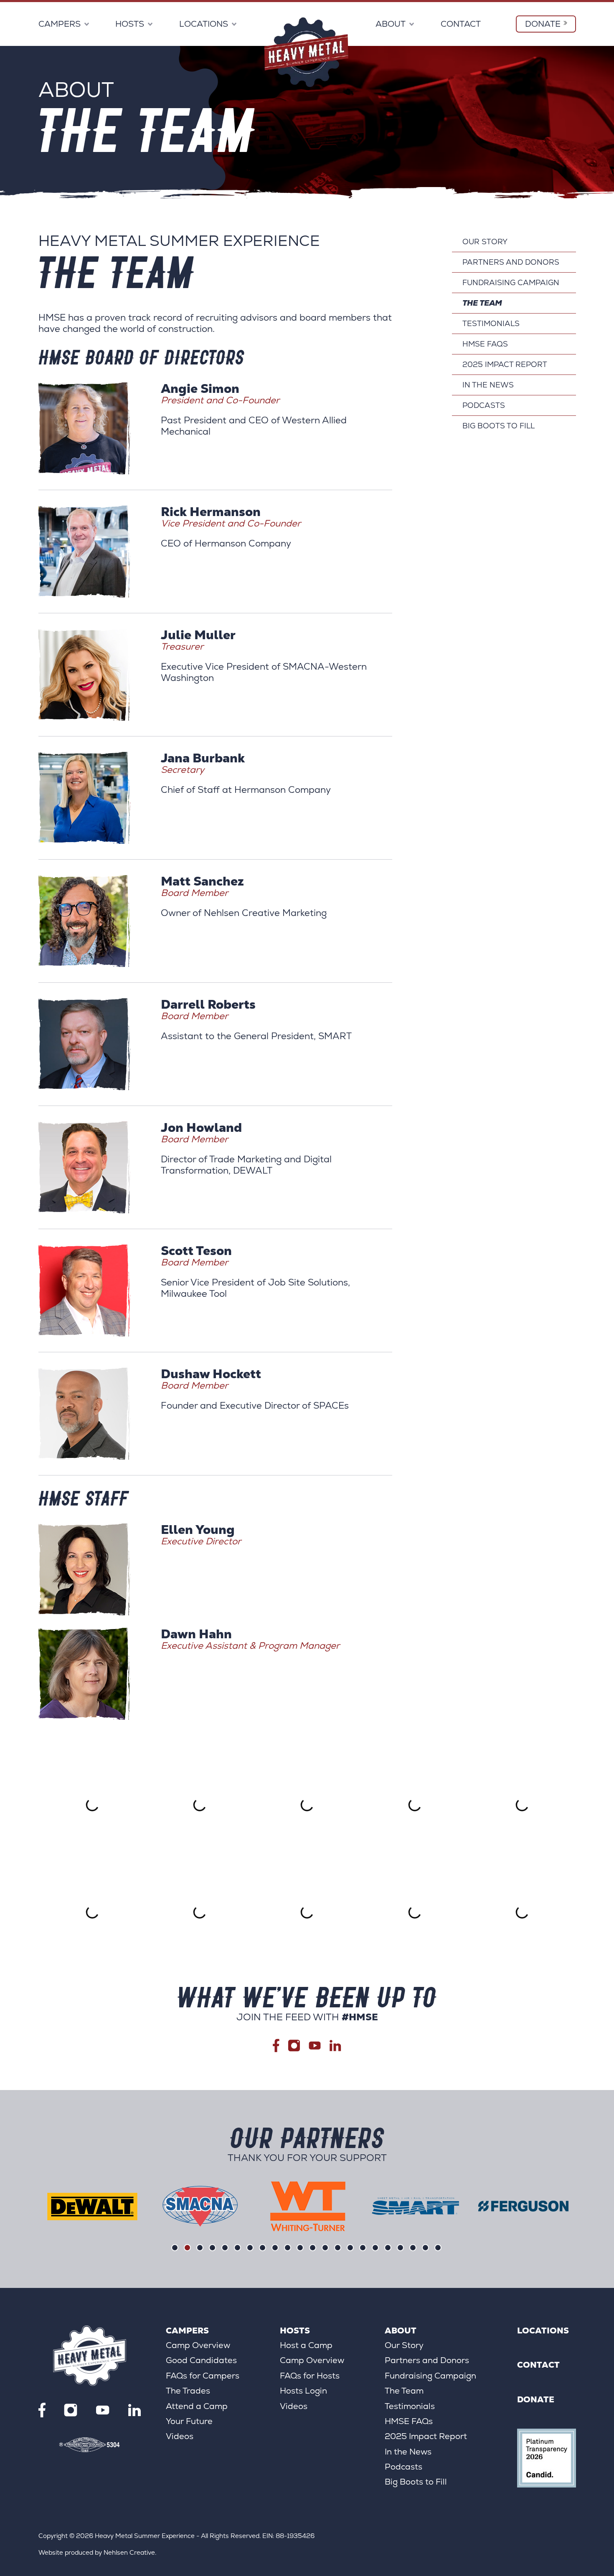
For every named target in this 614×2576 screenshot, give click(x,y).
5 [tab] (225, 2248)
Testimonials (491, 323)
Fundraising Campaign (511, 282)
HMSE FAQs (485, 344)
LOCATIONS (204, 24)
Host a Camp (306, 2345)
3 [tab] (200, 2248)
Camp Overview (198, 2345)
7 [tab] (250, 2248)
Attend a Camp (197, 2406)
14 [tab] (338, 2248)
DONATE (543, 24)
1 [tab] (175, 2248)
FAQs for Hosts (310, 2376)
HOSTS (130, 24)
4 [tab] (212, 2248)
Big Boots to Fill (499, 426)
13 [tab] (325, 2248)
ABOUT (391, 24)
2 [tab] (187, 2248)
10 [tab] (288, 2248)
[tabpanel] (92, 2207)
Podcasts (484, 405)
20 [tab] (413, 2248)
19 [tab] (400, 2248)
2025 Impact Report (505, 364)
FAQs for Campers (203, 2376)
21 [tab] (425, 2248)
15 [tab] (350, 2248)
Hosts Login (303, 2391)
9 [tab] (275, 2248)
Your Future (189, 2421)
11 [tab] (300, 2248)
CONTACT (461, 24)
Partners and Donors (511, 262)
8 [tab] (263, 2248)
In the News (488, 385)
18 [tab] (388, 2248)
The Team (482, 303)
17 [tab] (375, 2248)
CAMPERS (60, 24)
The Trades (188, 2391)
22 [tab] (438, 2248)
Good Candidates (201, 2360)
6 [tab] (237, 2248)
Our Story (485, 242)
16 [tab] (363, 2248)
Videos (180, 2436)
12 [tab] (313, 2248)
